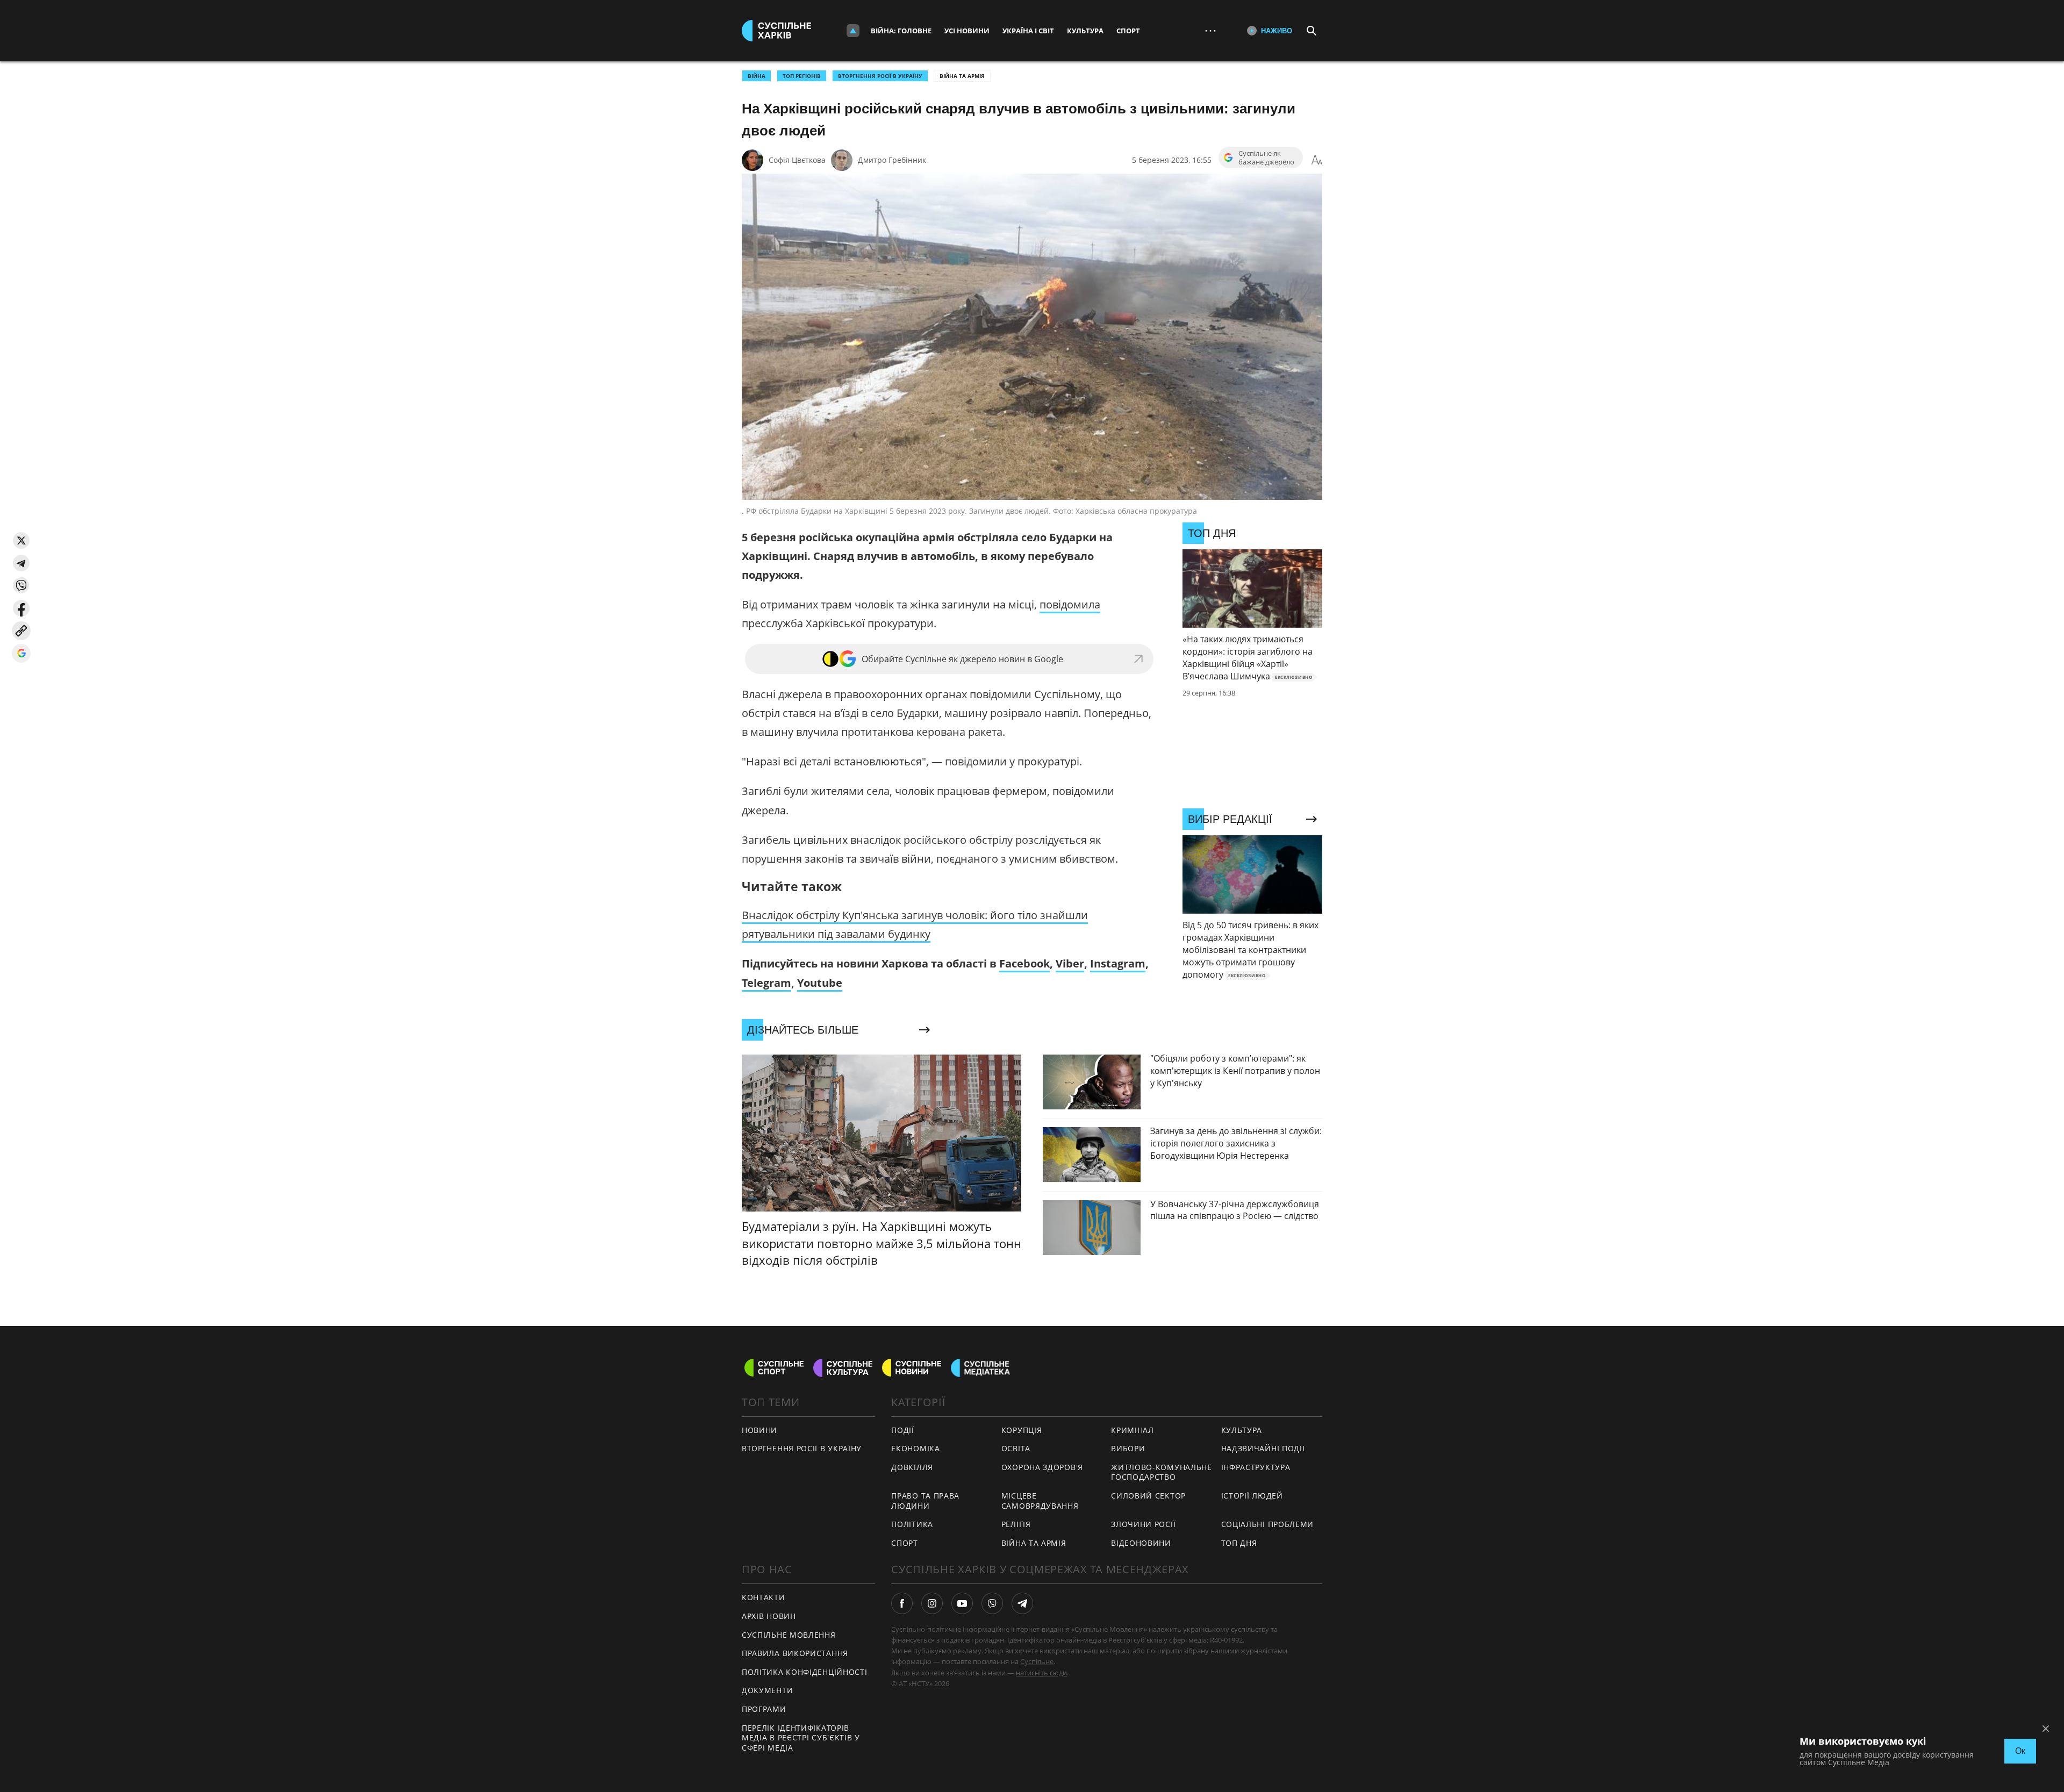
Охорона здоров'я (1042, 1467)
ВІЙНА (757, 76)
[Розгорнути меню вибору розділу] (853, 31)
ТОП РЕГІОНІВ (802, 76)
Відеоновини (1141, 1543)
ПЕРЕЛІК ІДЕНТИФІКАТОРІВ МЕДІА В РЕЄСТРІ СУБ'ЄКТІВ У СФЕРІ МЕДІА (801, 1738)
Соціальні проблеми (1268, 1524)
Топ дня (1239, 1543)
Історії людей (1252, 1496)
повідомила (1070, 604)
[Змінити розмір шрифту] (1317, 160)
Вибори (1128, 1448)
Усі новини (967, 31)
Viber (1070, 963)
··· (1210, 30)
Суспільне (1037, 1661)
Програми (764, 1709)
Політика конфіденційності (805, 1672)
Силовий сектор (1148, 1496)
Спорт (1128, 31)
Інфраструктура (1256, 1467)
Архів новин (769, 1616)
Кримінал (1133, 1430)
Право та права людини (925, 1501)
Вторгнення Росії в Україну (880, 76)
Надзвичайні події (1263, 1448)
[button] (21, 540)
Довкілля (912, 1467)
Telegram (766, 983)
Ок (2020, 1751)
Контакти (764, 1597)
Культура (1085, 31)
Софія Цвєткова (797, 160)
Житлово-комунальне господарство (1162, 1472)
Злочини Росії (1143, 1524)
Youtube (820, 983)
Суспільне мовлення (789, 1635)
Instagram (1118, 963)
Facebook (1024, 963)
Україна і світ (1028, 31)
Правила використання (795, 1653)
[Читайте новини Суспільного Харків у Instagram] (932, 1603)
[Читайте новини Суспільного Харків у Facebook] (902, 1603)
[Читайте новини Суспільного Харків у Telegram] (1022, 1603)
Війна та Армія (962, 76)
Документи (767, 1690)
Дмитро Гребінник (892, 160)
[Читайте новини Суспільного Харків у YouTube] (962, 1603)
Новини (759, 1430)
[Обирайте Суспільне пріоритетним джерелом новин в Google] (21, 653)
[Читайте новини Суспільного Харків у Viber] (992, 1603)
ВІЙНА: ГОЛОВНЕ (901, 31)
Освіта (1016, 1448)
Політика (912, 1524)
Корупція (1022, 1430)
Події (903, 1430)
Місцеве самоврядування (1040, 1501)
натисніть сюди (1041, 1673)
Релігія (1016, 1524)
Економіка (915, 1448)
